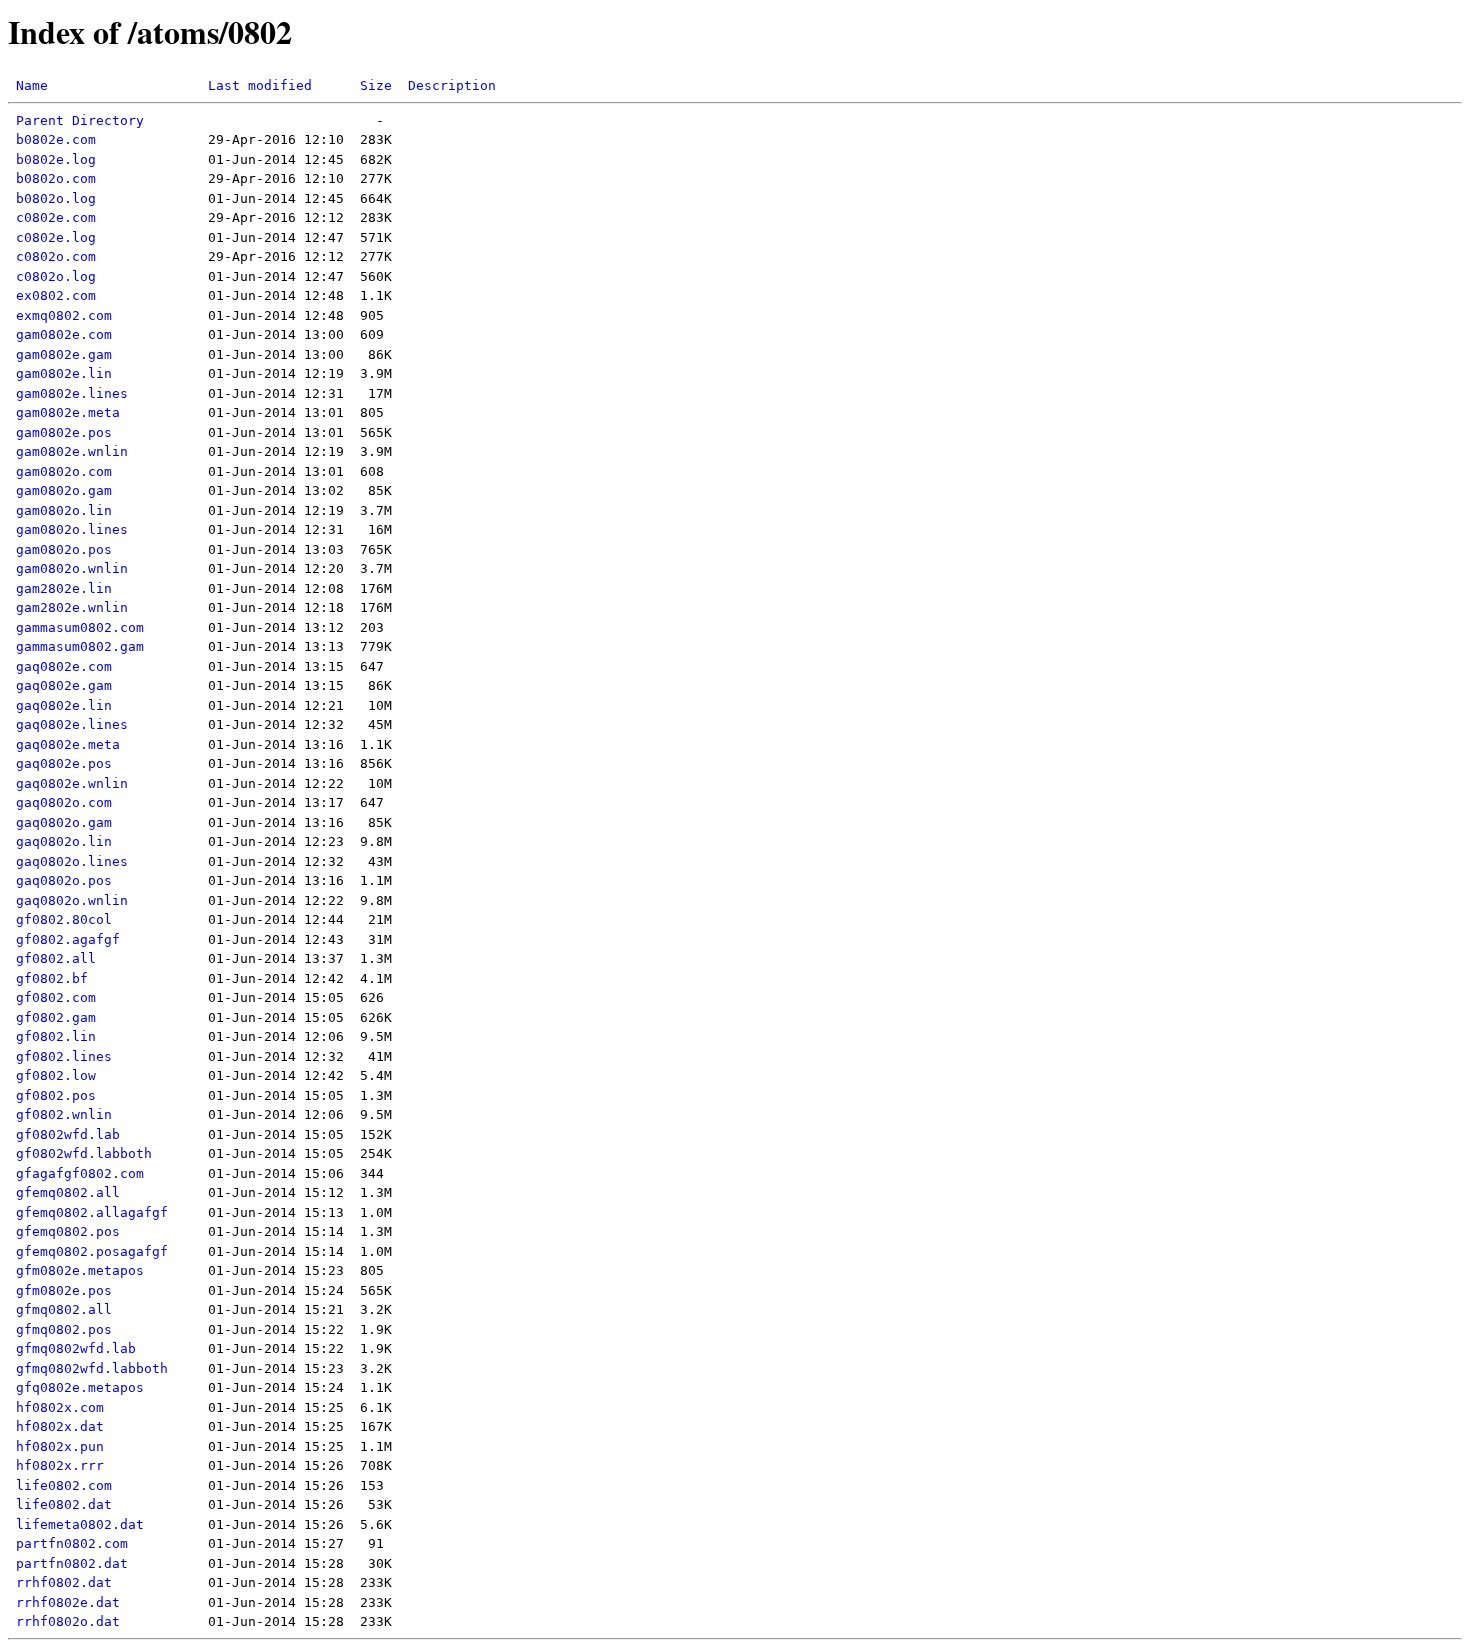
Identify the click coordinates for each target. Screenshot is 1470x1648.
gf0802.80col (64, 919)
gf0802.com (56, 997)
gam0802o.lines (72, 529)
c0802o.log (56, 276)
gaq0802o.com (64, 802)
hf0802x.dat (60, 1426)
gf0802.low (56, 1075)
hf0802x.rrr (60, 1465)
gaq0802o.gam (64, 822)
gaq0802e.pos (64, 763)
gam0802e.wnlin (72, 451)
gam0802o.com (64, 471)
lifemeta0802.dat (80, 1524)
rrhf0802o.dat (68, 1621)
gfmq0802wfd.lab (76, 1348)
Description (452, 85)
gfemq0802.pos (68, 1231)
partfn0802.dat (72, 1563)
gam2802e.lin (64, 588)
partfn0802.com (72, 1543)
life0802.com (64, 1485)
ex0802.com (56, 295)
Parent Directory (80, 120)
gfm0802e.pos (64, 1290)
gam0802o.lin (64, 510)
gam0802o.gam (64, 490)
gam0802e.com (64, 334)
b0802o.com (56, 178)
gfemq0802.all (68, 1192)
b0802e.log (56, 159)
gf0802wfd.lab (68, 1134)
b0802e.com (56, 139)
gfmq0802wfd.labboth (92, 1368)
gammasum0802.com (80, 627)
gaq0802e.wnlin (72, 783)
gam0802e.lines (72, 393)
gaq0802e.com (64, 666)
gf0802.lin (56, 1036)
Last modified (260, 85)
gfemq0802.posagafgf (92, 1251)
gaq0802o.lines (72, 861)
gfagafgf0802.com (80, 1173)
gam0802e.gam (64, 354)
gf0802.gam (56, 1017)
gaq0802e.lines (72, 724)
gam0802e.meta (68, 412)
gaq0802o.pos (64, 880)
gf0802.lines (64, 1056)
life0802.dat (64, 1504)
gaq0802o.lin (64, 841)
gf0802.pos (56, 1095)
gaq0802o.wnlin (72, 900)
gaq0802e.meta (68, 744)
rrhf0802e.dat (68, 1602)
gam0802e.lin (64, 373)
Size (376, 85)
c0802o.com (56, 256)
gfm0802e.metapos (80, 1270)
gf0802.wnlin (64, 1114)
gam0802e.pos (64, 432)
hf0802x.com (60, 1407)
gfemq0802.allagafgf (92, 1212)
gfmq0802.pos (64, 1329)
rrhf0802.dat (64, 1582)
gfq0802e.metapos (80, 1387)
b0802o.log (56, 198)
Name (32, 85)
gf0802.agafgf (68, 939)
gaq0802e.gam (64, 685)
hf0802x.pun (60, 1446)
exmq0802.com (64, 315)
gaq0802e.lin (64, 705)
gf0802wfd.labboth (84, 1153)
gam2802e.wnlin (72, 607)
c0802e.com (56, 217)
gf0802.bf (52, 978)
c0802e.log (56, 237)
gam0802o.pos (64, 549)
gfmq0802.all (64, 1309)
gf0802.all (56, 958)
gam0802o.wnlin (72, 568)
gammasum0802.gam (80, 646)
